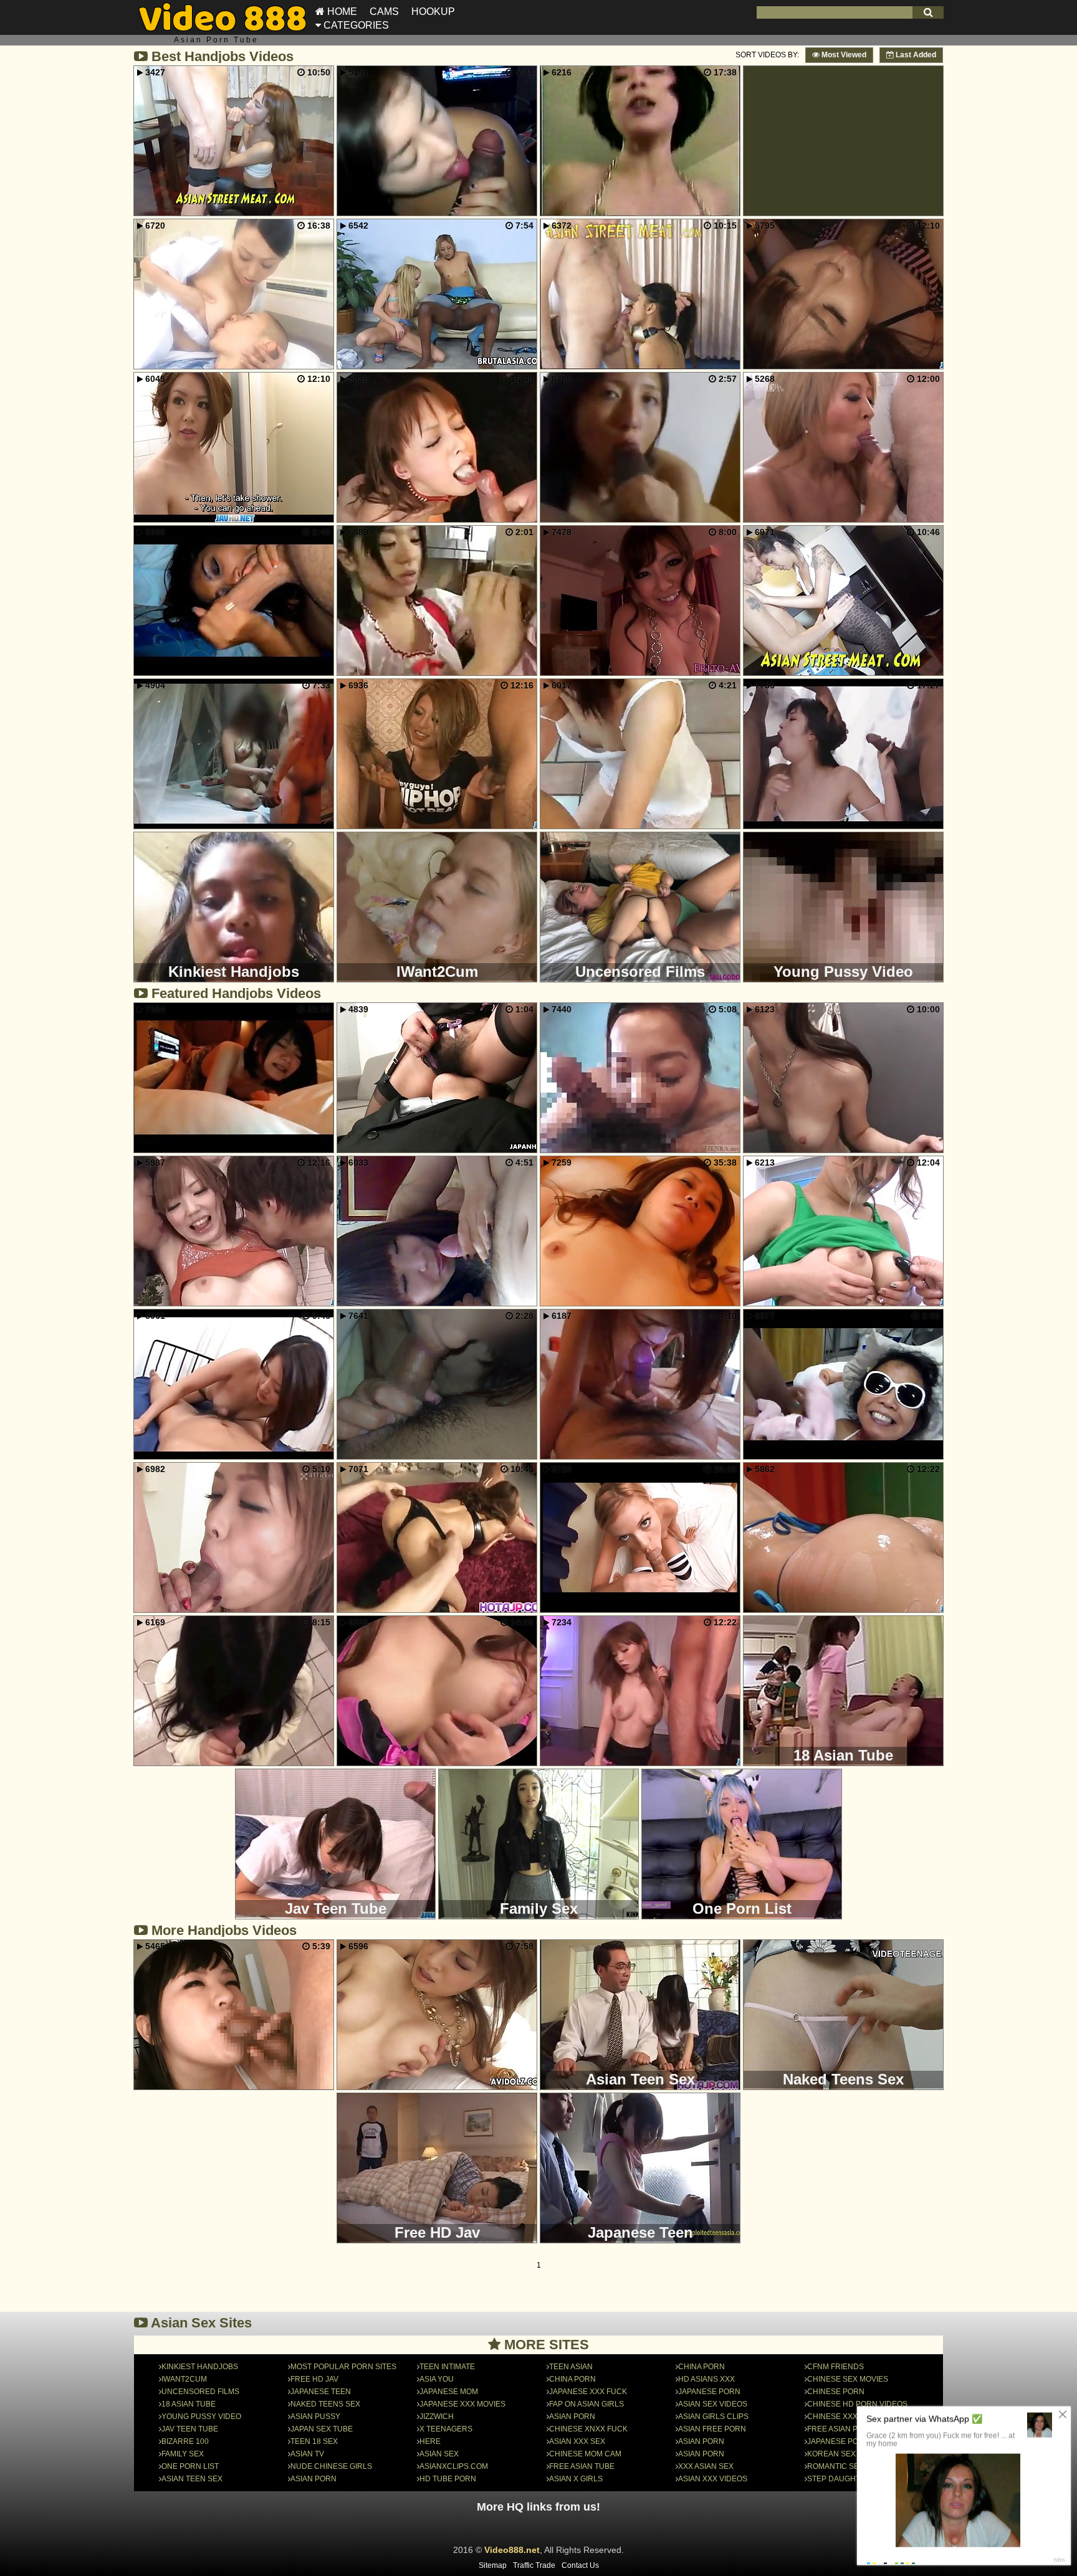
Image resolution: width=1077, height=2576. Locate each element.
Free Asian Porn (841, 2429)
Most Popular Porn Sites (343, 2367)
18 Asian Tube (189, 2404)
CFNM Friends (835, 2367)
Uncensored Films (200, 2392)
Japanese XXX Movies (462, 2404)
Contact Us (580, 2565)
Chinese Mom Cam (585, 2454)
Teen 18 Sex (314, 2441)
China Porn (572, 2379)
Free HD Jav (314, 2379)
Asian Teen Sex (192, 2479)
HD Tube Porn (448, 2479)
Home (341, 12)
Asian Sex (439, 2454)
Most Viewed (843, 55)
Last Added (915, 55)
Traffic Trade (534, 2565)
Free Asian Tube (582, 2466)
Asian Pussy (315, 2417)
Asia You (437, 2379)
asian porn (572, 2417)
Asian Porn (314, 2479)
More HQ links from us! (538, 2507)
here (430, 2441)
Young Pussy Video (201, 2417)
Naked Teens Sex (325, 2404)
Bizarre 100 (185, 2441)
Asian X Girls (576, 2479)
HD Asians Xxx (706, 2379)
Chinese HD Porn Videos (857, 2404)
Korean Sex (831, 2454)
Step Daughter (839, 2479)
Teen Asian (571, 2367)
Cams (384, 12)
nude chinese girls (331, 2466)
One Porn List (190, 2466)
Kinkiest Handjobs (200, 2367)
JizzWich (437, 2417)
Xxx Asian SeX (706, 2466)
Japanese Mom (449, 2392)
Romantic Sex (835, 2466)
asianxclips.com (454, 2466)
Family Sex (183, 2454)
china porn (701, 2367)
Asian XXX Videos (713, 2479)
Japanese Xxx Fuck (588, 2392)
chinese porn (836, 2392)
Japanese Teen (321, 2392)
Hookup (433, 12)
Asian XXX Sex (577, 2441)
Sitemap (493, 2565)
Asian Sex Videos (713, 2404)
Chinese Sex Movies (848, 2379)
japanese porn (709, 2392)
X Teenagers (446, 2429)
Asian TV (307, 2454)
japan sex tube (322, 2429)
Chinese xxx (832, 2417)
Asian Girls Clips (713, 2417)
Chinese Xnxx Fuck (588, 2429)
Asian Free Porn (712, 2429)
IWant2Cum (184, 2379)
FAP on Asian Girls (586, 2404)
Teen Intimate (447, 2367)
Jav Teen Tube (190, 2429)
